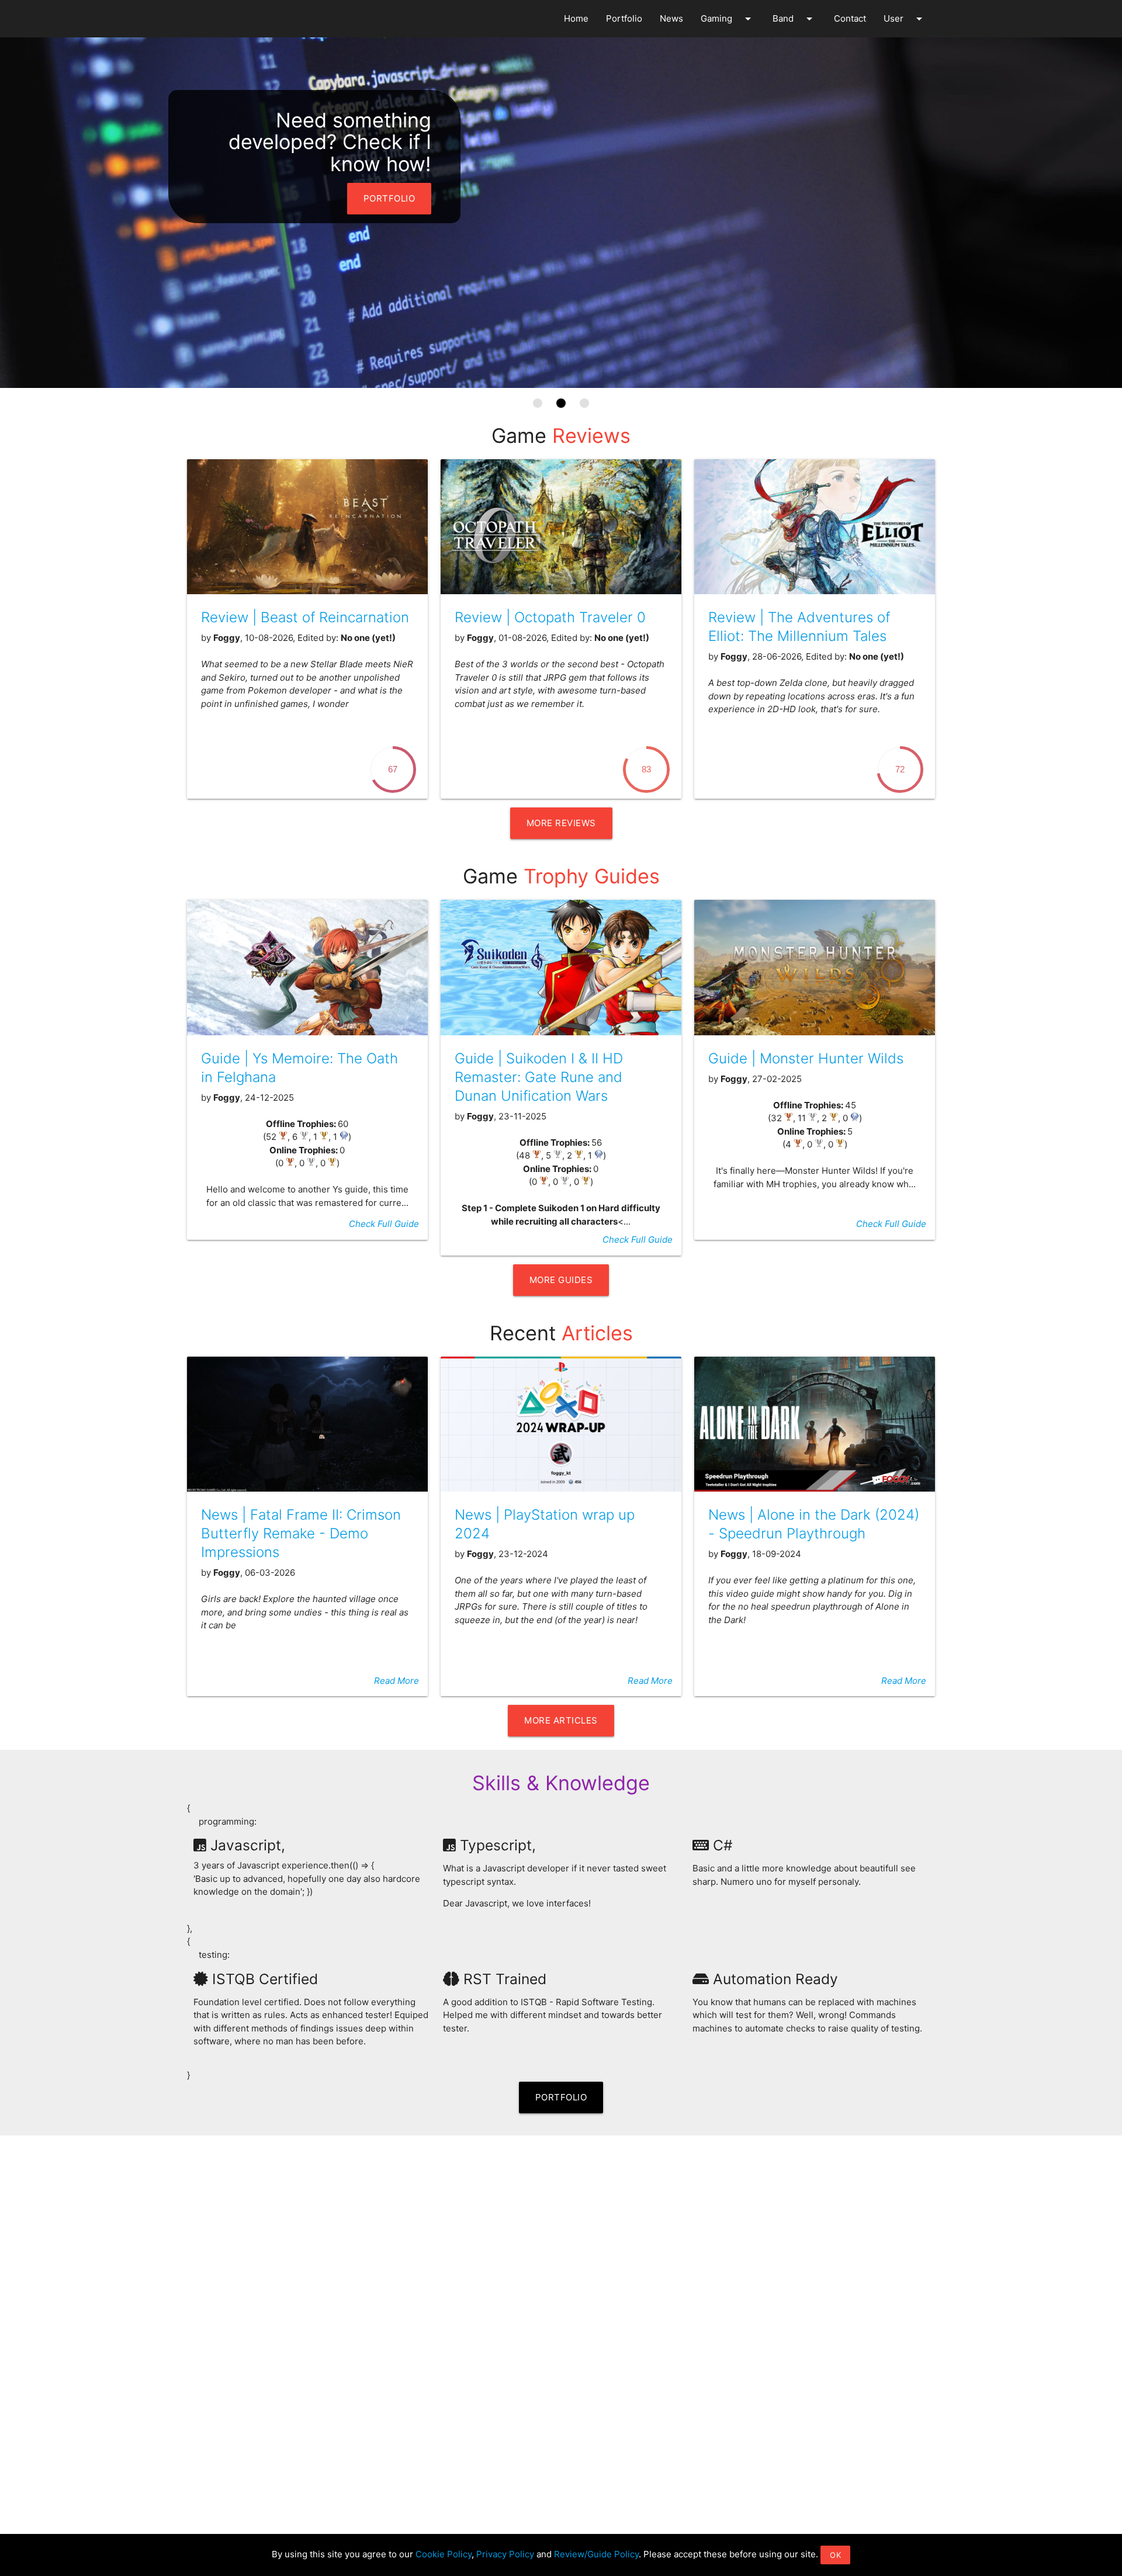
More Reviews (561, 823)
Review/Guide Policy (596, 2554)
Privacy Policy (505, 2554)
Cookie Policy (444, 2554)
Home (576, 18)
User (905, 19)
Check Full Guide (384, 1224)
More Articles (561, 1720)
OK (835, 2555)
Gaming (728, 19)
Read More (396, 1681)
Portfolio (624, 18)
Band (794, 19)
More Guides (561, 1280)
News (671, 18)
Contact (850, 18)
